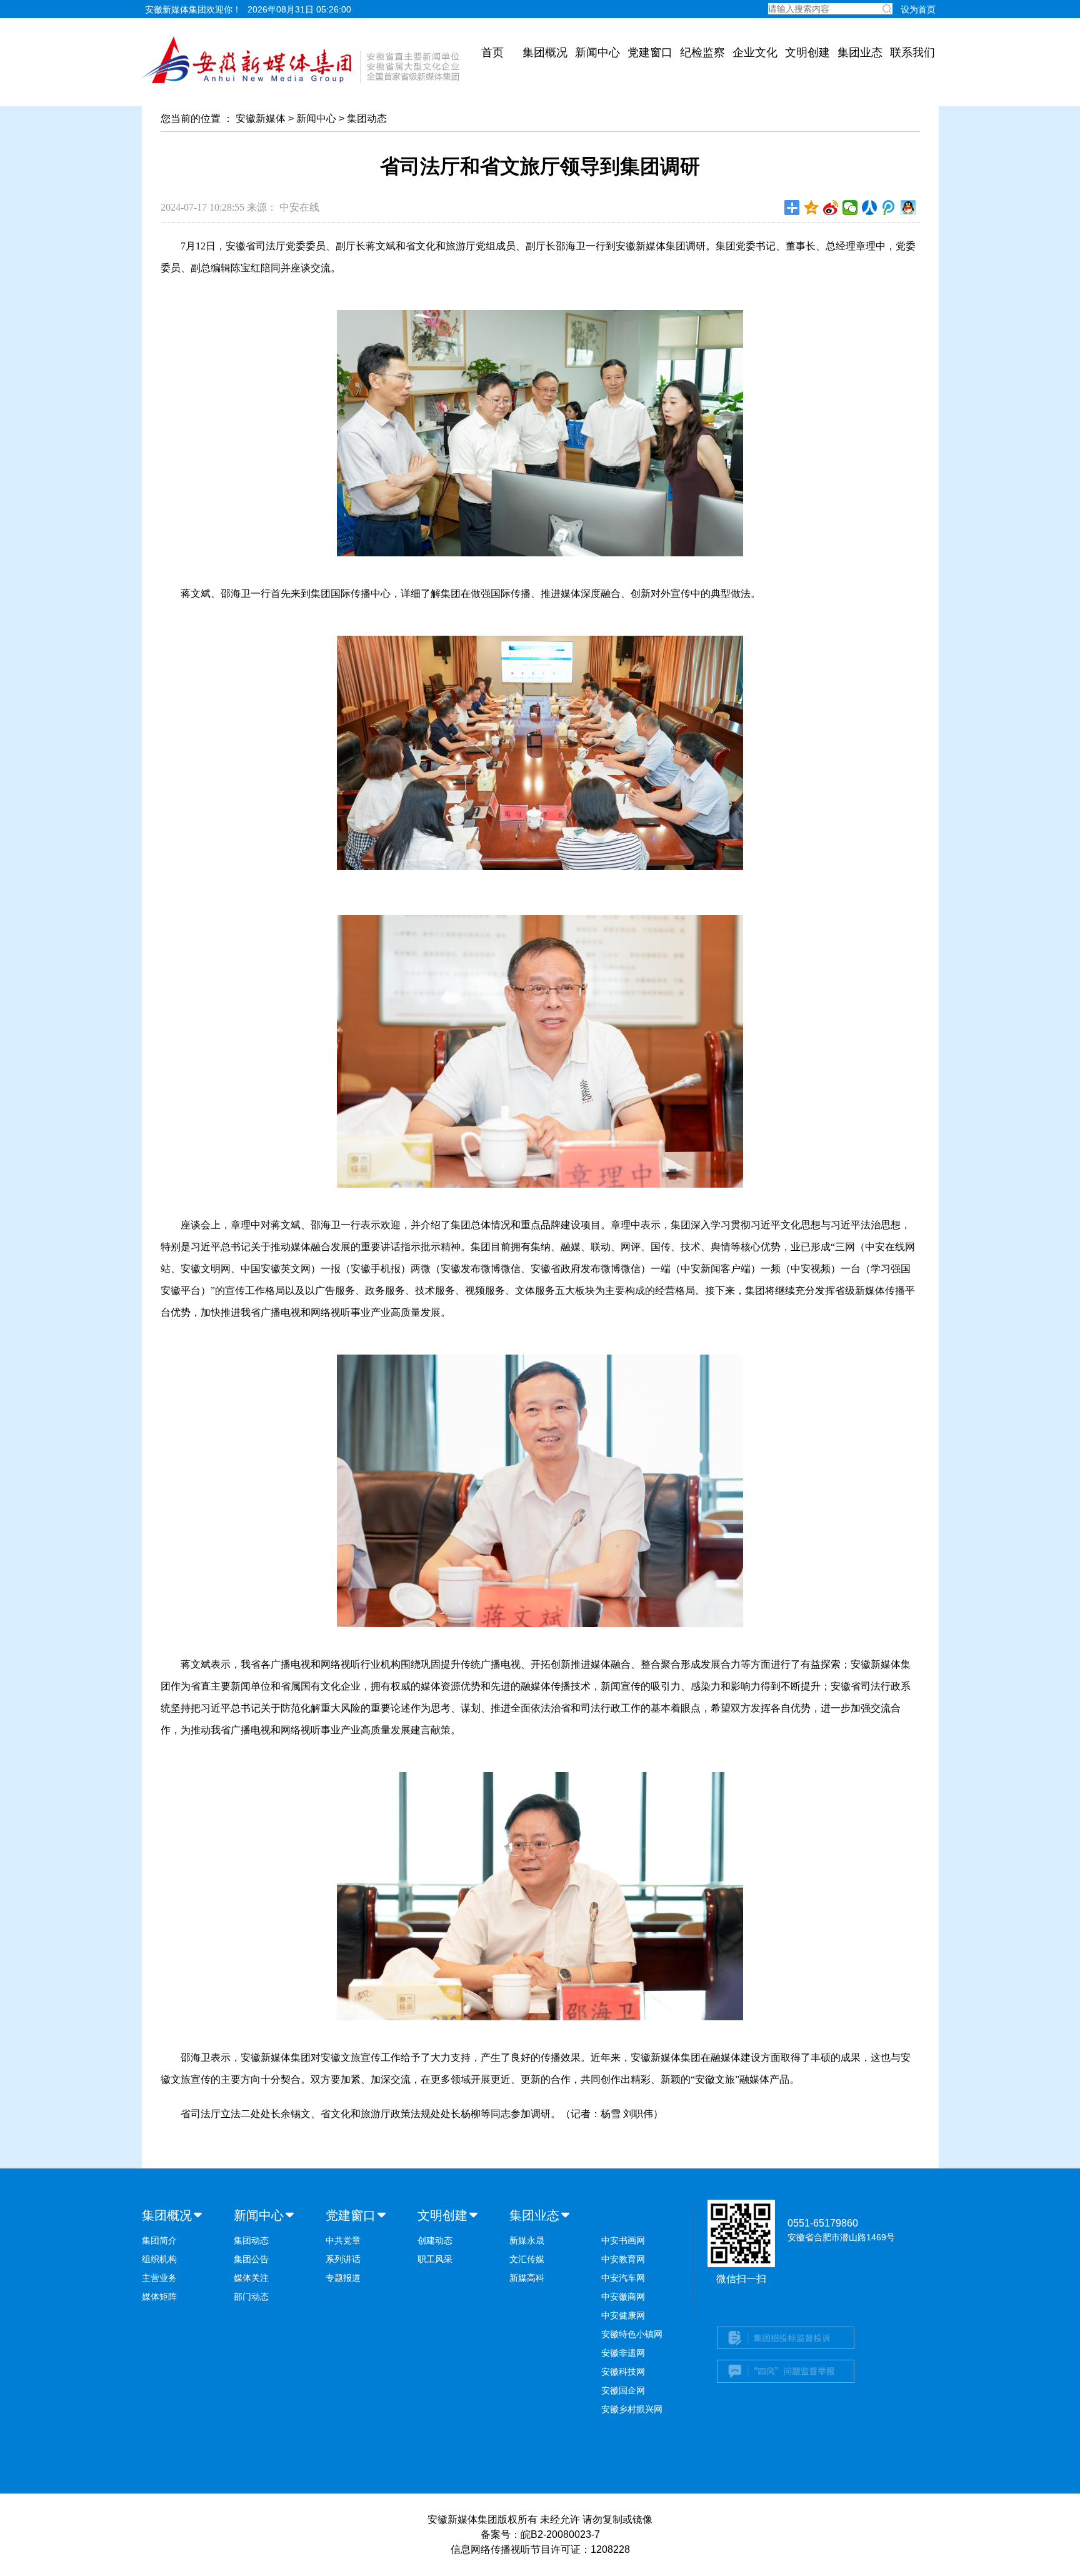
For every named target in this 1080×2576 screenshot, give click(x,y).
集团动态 (367, 118)
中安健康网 (623, 2315)
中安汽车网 (623, 2278)
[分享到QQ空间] (812, 208)
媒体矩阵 (159, 2297)
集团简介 (159, 2240)
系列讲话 (343, 2259)
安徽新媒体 (261, 118)
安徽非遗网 (623, 2353)
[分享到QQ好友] (908, 208)
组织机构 (159, 2259)
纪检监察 (702, 53)
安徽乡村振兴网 (632, 2409)
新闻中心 (597, 53)
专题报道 (343, 2278)
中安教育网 (623, 2259)
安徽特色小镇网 (632, 2334)
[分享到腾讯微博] (889, 208)
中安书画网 (623, 2240)
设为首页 (918, 9)
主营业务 (159, 2278)
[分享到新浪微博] (831, 208)
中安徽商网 (623, 2297)
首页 (492, 53)
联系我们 (912, 53)
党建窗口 (650, 53)
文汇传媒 (527, 2259)
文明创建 (807, 53)
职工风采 (435, 2259)
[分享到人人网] (870, 208)
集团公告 (251, 2259)
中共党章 (343, 2240)
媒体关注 (251, 2278)
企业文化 (755, 53)
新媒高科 (527, 2278)
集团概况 (545, 53)
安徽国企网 (623, 2390)
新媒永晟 (527, 2240)
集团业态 (860, 53)
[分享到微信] (850, 208)
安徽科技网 (623, 2372)
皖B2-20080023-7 (560, 2534)
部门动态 (251, 2297)
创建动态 (435, 2240)
